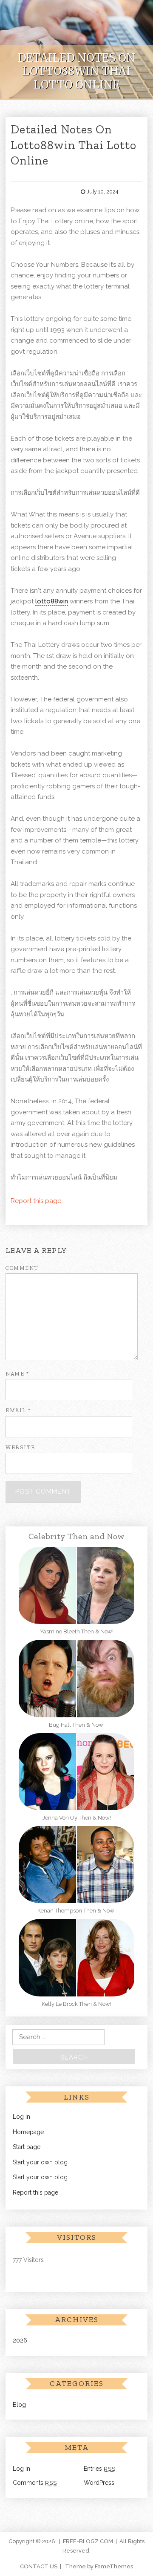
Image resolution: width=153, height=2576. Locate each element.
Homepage (28, 2132)
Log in (21, 2117)
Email (18, 1410)
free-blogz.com (88, 2541)
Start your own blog (40, 2162)
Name (17, 1374)
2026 (20, 2340)
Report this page (36, 1201)
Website (20, 1447)
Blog (19, 2405)
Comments (35, 2483)
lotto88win (52, 601)
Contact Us (39, 2566)
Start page (27, 2147)
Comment (22, 1268)
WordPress (99, 2483)
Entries (100, 2469)
